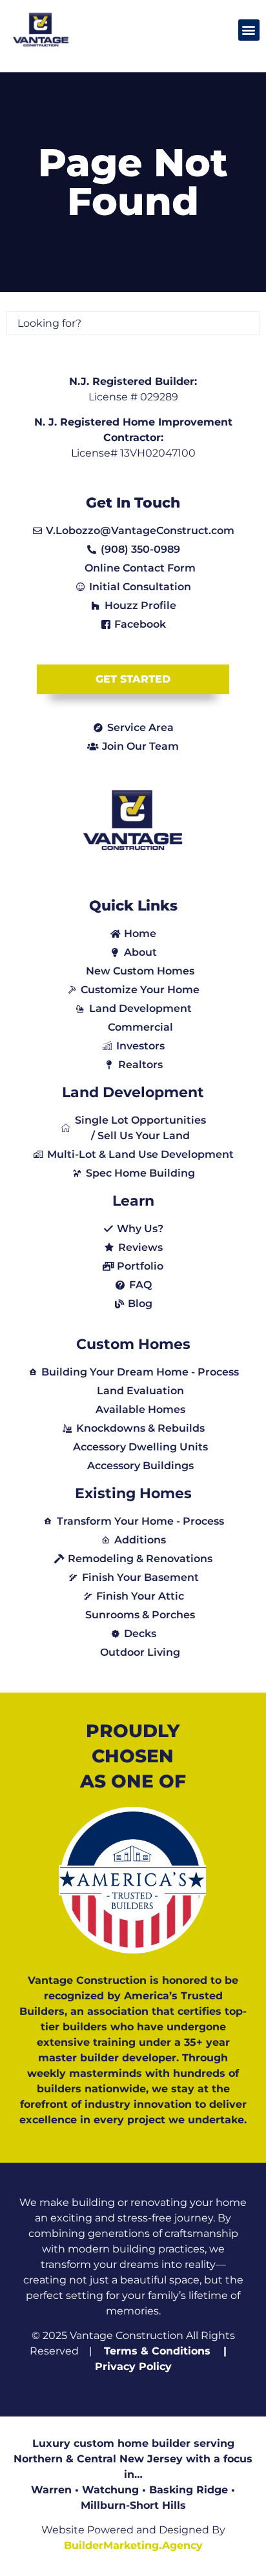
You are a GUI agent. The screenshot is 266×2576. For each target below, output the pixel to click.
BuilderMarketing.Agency (133, 2545)
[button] (249, 30)
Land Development (133, 1092)
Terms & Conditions (157, 2351)
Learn (133, 1201)
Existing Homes (133, 1493)
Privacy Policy (133, 2366)
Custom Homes (133, 1344)
